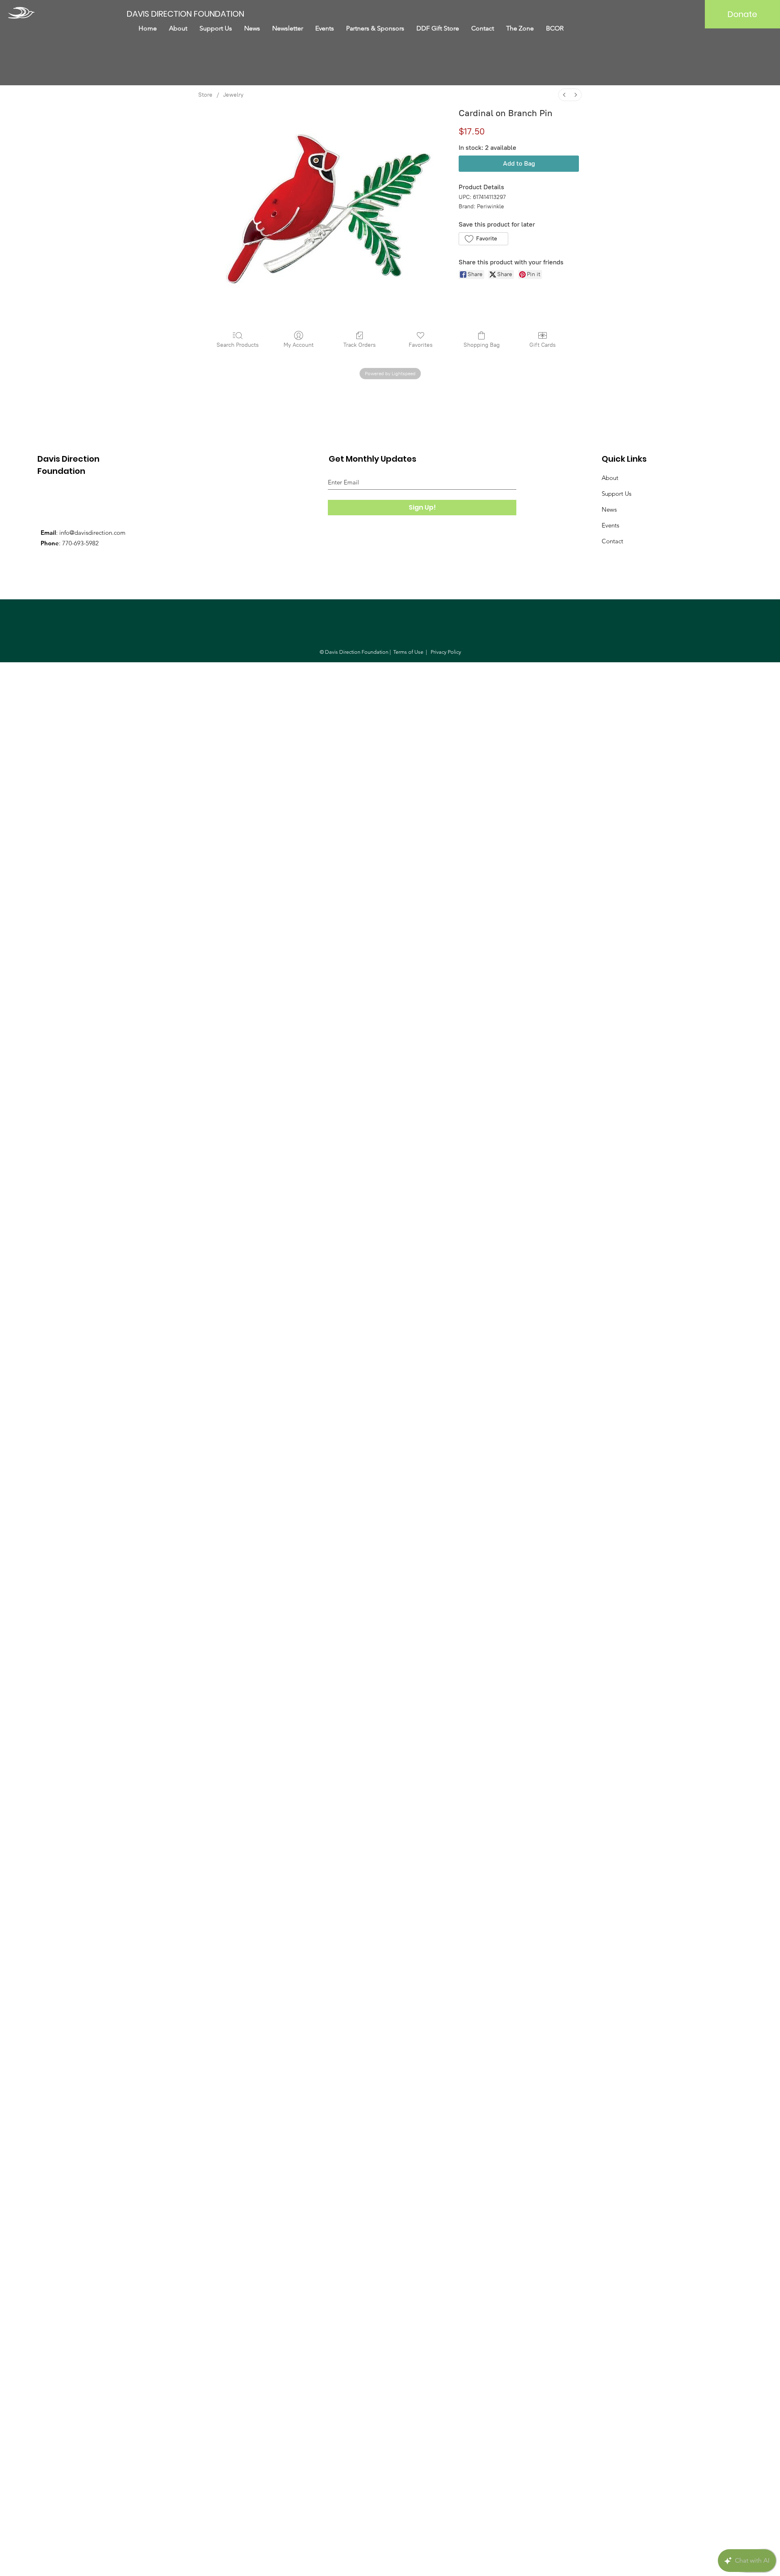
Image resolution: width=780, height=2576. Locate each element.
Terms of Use (408, 652)
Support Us (616, 494)
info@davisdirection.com (92, 533)
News (609, 509)
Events (610, 525)
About (610, 478)
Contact (612, 541)
